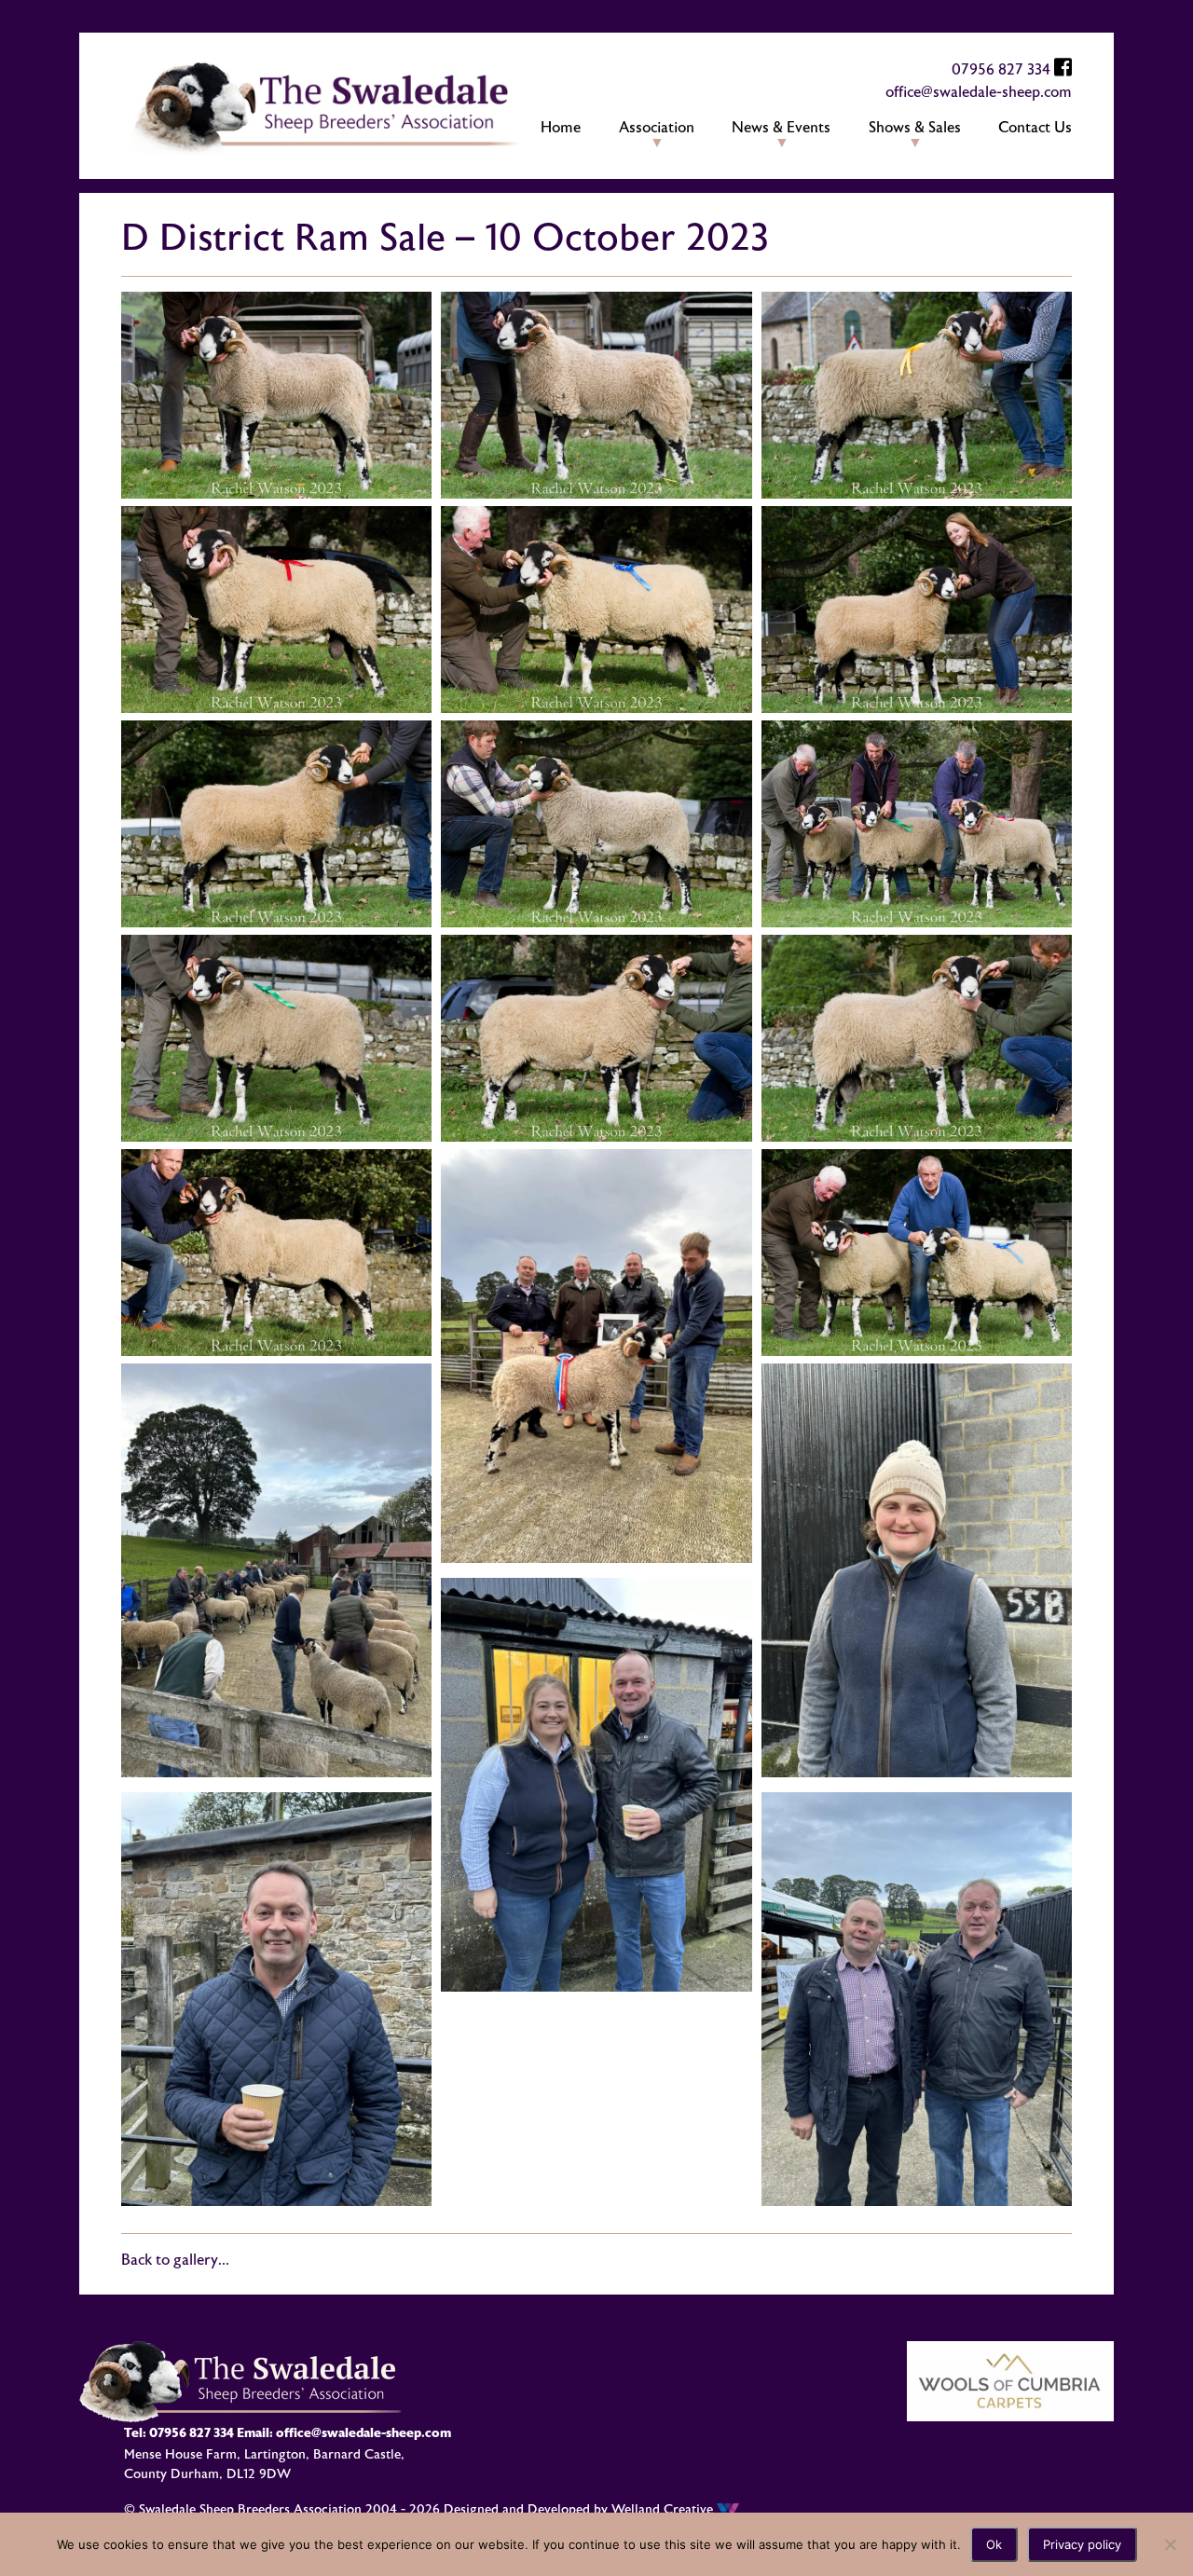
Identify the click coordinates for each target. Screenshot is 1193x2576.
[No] (1170, 2544)
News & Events (781, 128)
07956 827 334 (1001, 70)
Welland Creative (664, 2509)
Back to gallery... (175, 2260)
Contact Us (1035, 128)
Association (657, 128)
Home (561, 128)
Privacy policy (1082, 2544)
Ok (994, 2544)
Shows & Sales (915, 128)
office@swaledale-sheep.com (979, 92)
